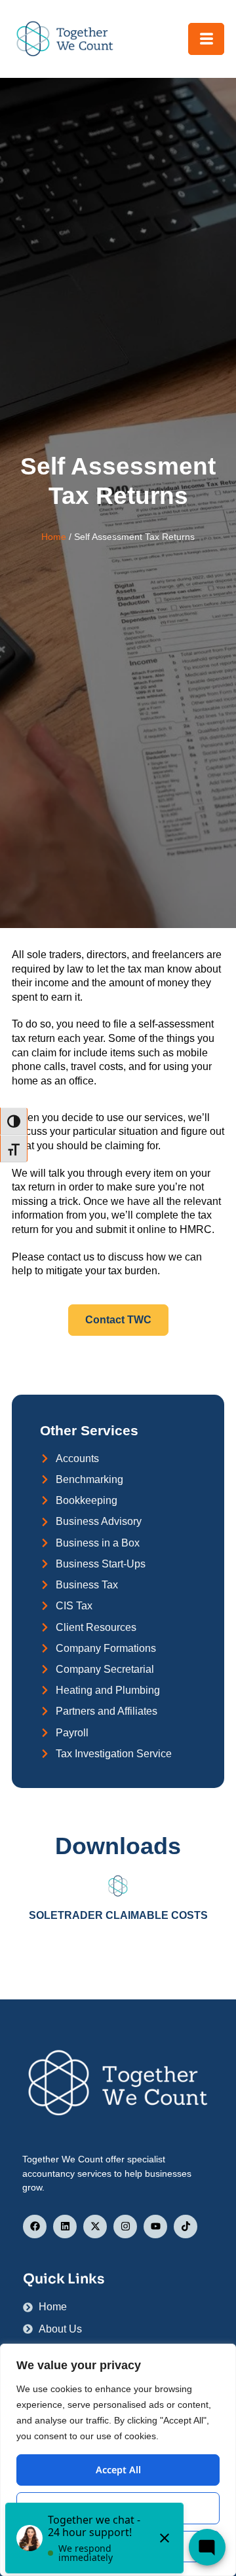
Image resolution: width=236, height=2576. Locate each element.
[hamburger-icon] (206, 39)
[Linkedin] (65, 2227)
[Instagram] (125, 2227)
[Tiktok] (186, 2227)
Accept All (118, 2470)
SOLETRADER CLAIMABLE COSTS (118, 1915)
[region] (118, 2460)
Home (54, 537)
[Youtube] (155, 2227)
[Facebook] (35, 2227)
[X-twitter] (95, 2227)
